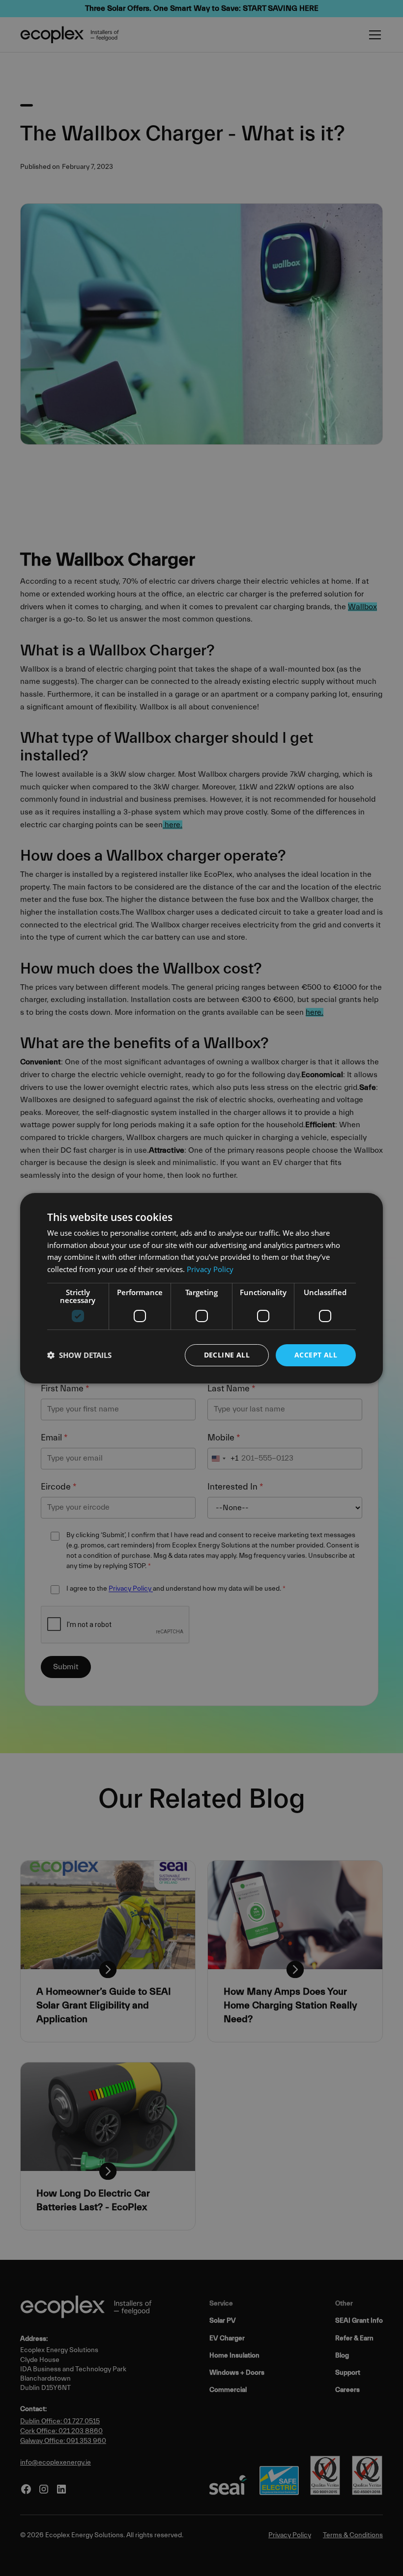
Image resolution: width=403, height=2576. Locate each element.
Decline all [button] (227, 1355)
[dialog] (201, 1288)
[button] (79, 1355)
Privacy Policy (210, 1269)
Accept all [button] (316, 1355)
